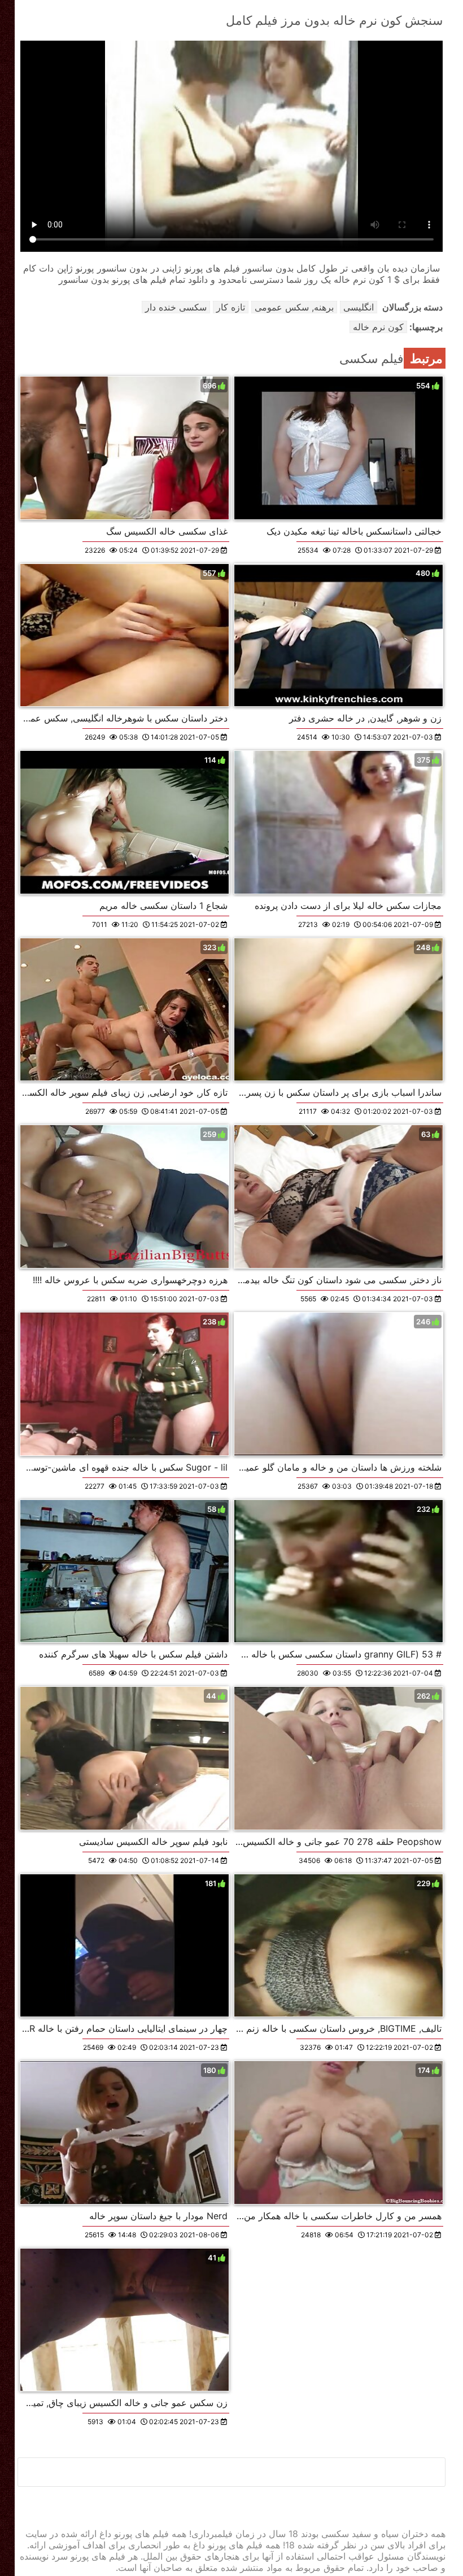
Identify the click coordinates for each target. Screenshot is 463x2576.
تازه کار (231, 307)
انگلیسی (359, 307)
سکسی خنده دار (176, 307)
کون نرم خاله (378, 327)
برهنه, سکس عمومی (294, 307)
